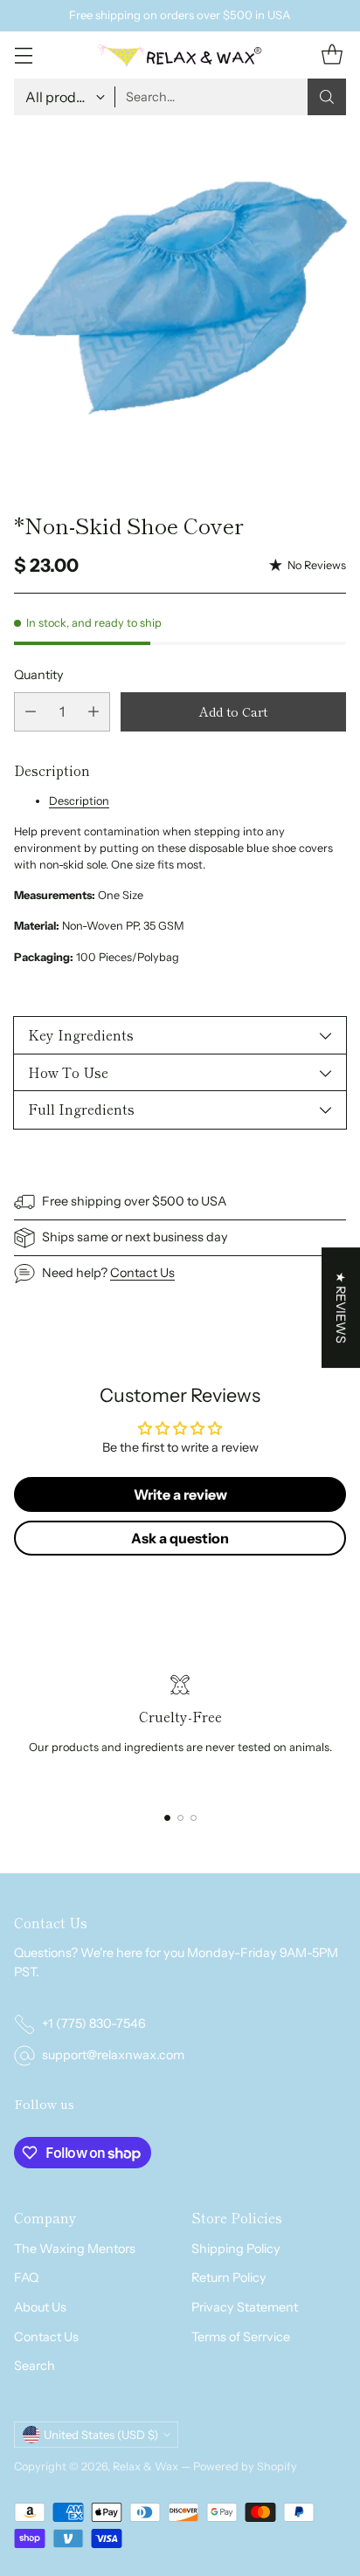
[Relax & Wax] (180, 55)
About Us (40, 2307)
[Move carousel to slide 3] (194, 1818)
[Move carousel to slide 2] (180, 1818)
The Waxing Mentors (75, 2249)
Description (79, 801)
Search (35, 2366)
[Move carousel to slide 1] (167, 1818)
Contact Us (142, 1273)
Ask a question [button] (180, 1538)
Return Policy (229, 2277)
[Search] (327, 97)
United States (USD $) (101, 2435)
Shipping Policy (236, 2249)
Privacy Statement (245, 2307)
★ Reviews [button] (341, 1308)
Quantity (39, 675)
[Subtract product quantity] (31, 712)
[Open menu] (23, 55)
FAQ (26, 2277)
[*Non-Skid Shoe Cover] (180, 306)
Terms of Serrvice (241, 2337)
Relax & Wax (147, 2466)
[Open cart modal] (332, 55)
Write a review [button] (180, 1494)
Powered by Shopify (245, 2466)
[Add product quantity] (93, 712)
